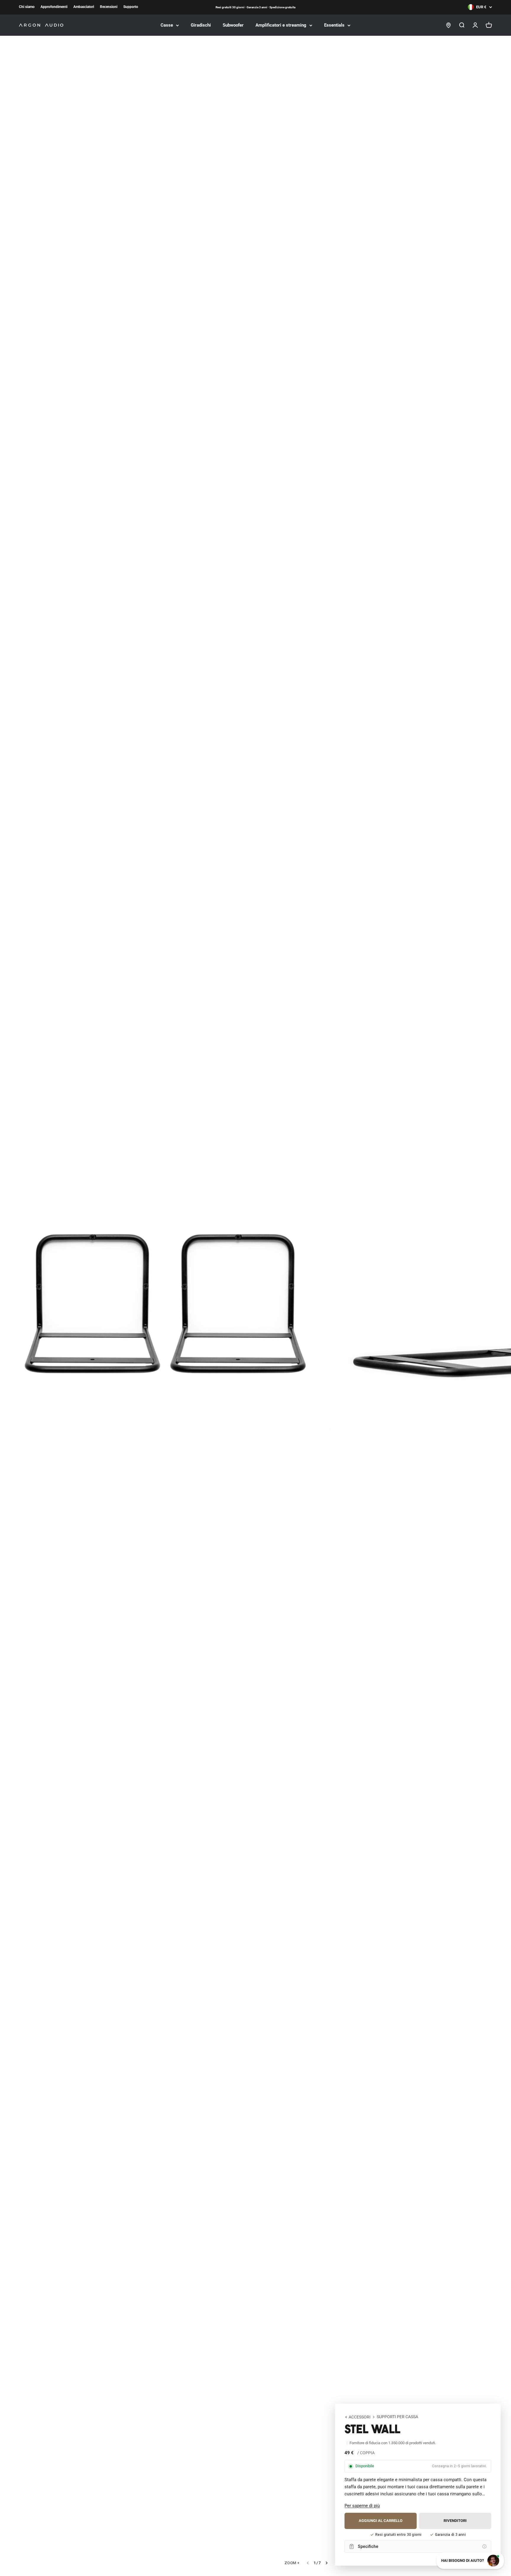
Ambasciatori (84, 7)
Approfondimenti (54, 7)
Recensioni (109, 7)
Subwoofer (233, 25)
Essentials (334, 25)
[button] (362, 2506)
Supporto (131, 7)
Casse (167, 25)
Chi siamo (27, 7)
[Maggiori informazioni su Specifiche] (484, 2546)
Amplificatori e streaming (281, 25)
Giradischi (201, 25)
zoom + (292, 2563)
